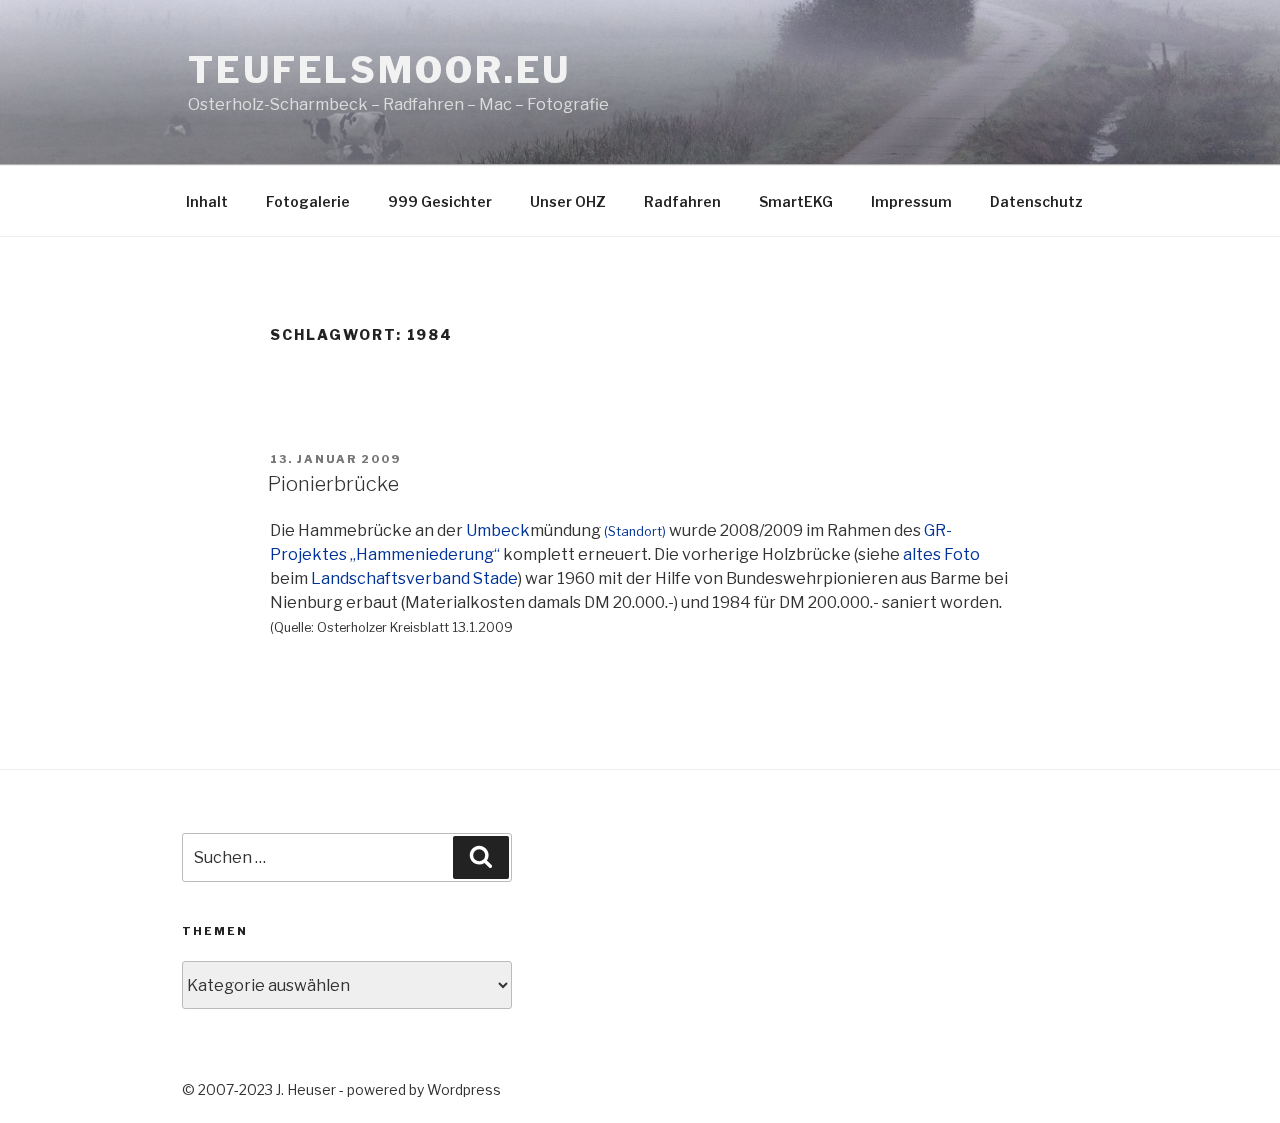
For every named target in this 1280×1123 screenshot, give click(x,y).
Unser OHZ (568, 201)
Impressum (911, 201)
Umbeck (498, 530)
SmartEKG (796, 201)
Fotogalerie (308, 201)
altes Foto (941, 554)
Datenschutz (1036, 201)
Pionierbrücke (333, 484)
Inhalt (207, 201)
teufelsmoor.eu (379, 70)
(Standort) (635, 531)
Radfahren (682, 201)
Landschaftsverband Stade (414, 578)
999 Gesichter (440, 201)
